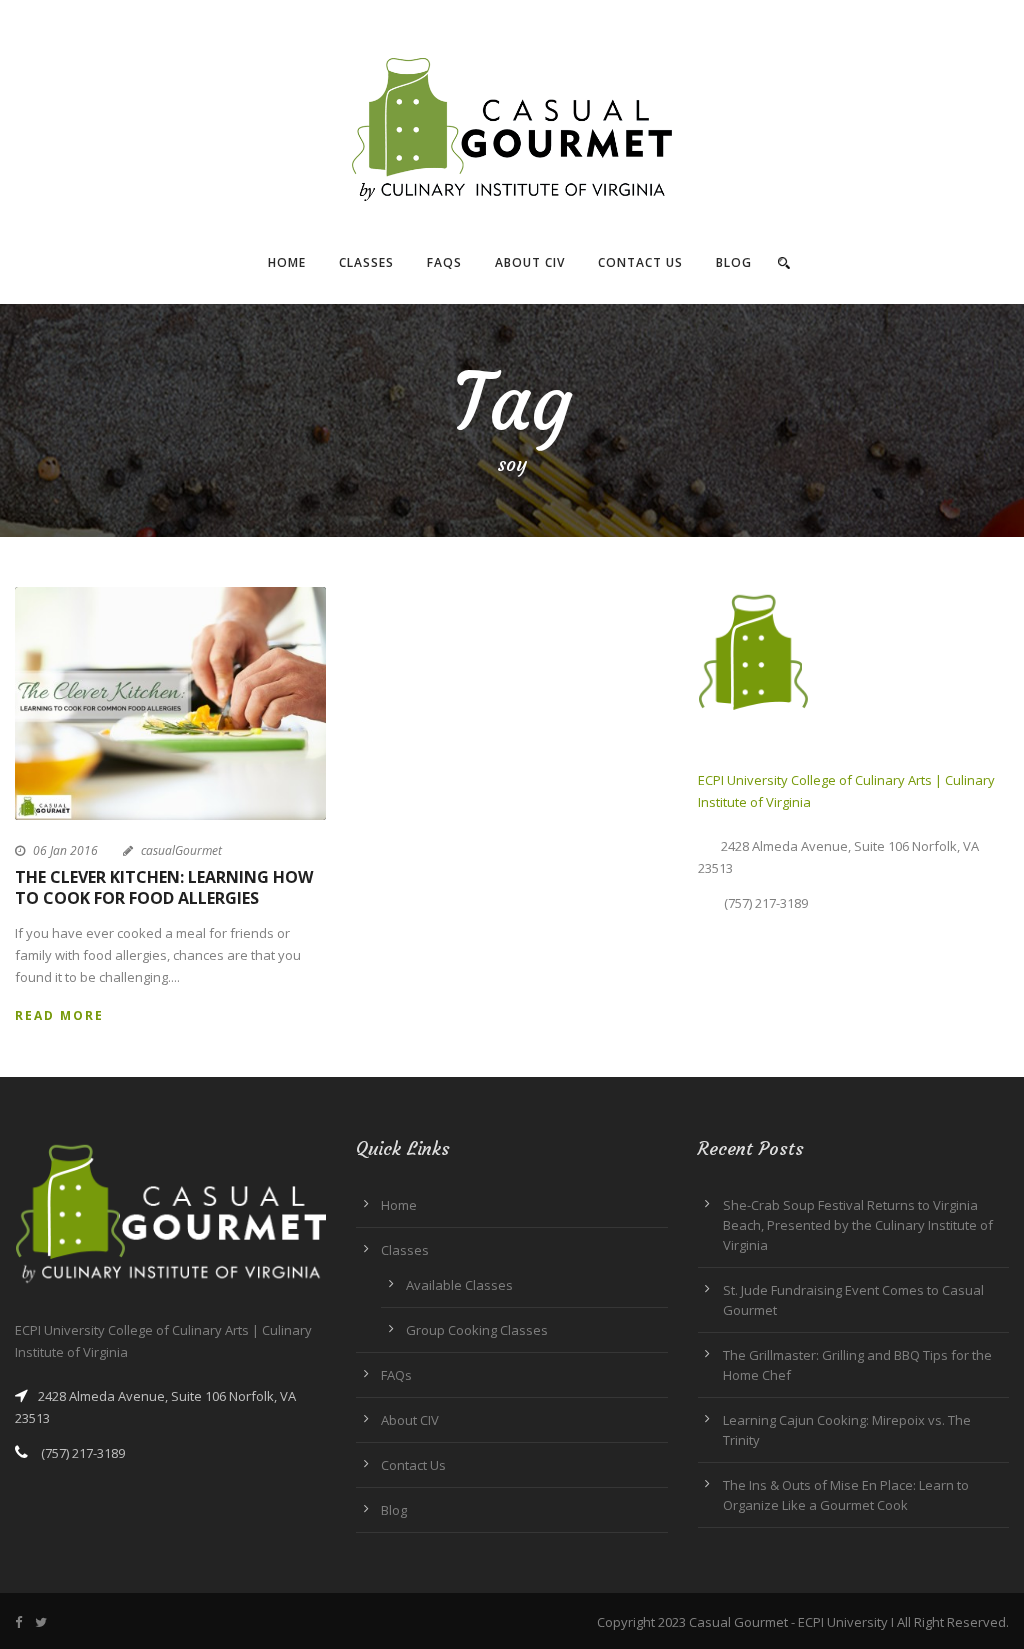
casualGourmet (181, 850)
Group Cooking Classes (477, 1330)
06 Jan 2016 (65, 850)
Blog (734, 262)
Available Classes (459, 1285)
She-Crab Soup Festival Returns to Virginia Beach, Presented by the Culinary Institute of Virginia (858, 1225)
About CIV (530, 262)
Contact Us (640, 262)
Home (287, 262)
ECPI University (843, 1622)
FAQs (444, 262)
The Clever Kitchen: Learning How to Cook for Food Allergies (164, 887)
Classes (366, 262)
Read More (59, 1015)
